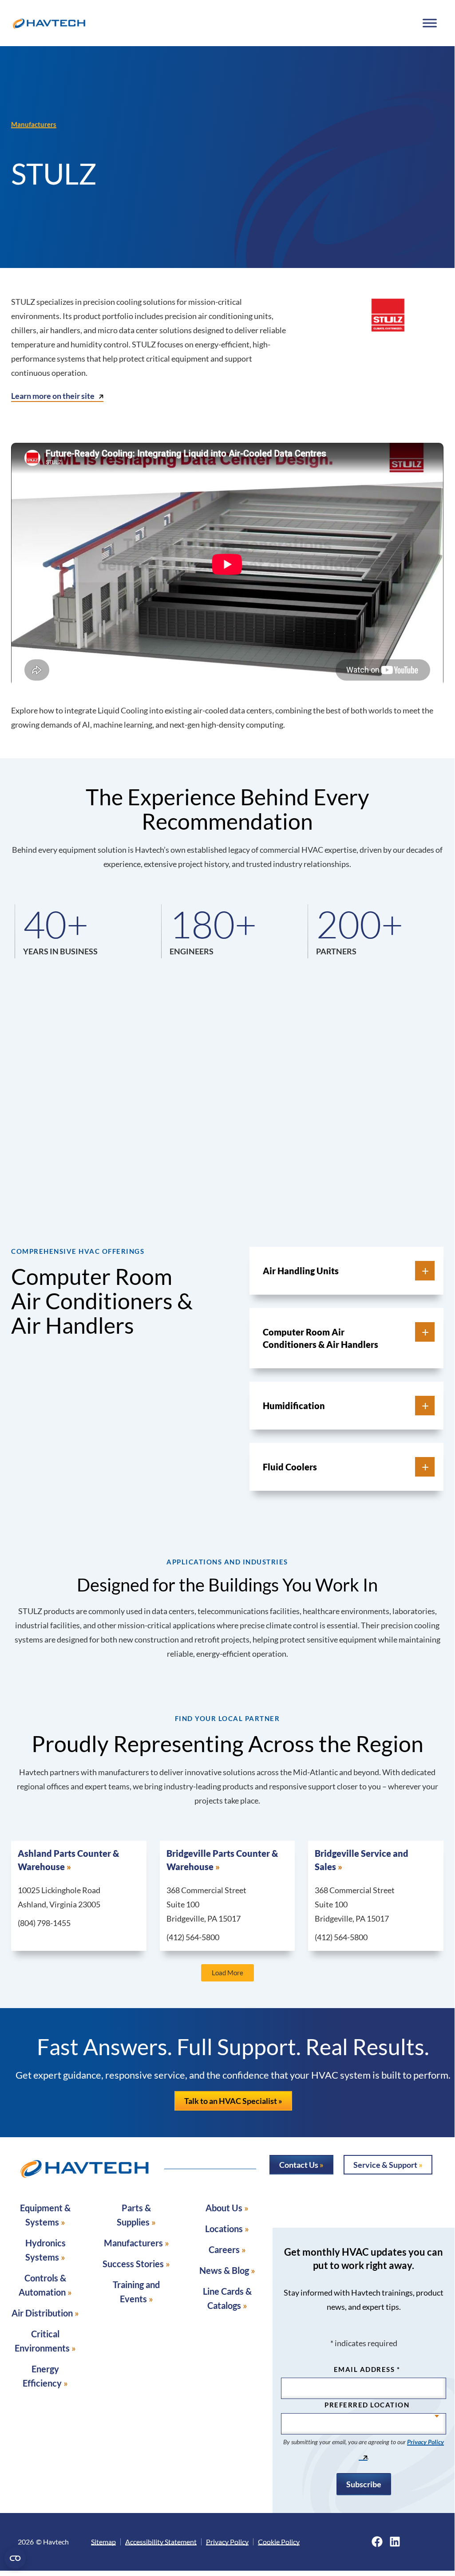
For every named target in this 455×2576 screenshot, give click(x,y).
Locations (224, 2229)
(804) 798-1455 (44, 1923)
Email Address (367, 2369)
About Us (224, 2208)
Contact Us (299, 2165)
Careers (224, 2249)
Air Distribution (42, 2313)
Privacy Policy (227, 2542)
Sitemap (103, 2542)
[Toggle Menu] (429, 23)
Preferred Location (367, 2405)
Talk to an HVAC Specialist (231, 2101)
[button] (334, 1271)
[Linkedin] (395, 2542)
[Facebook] (377, 2542)
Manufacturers (34, 124)
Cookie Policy (279, 2542)
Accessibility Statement (161, 2542)
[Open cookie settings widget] (15, 2558)
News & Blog (224, 2270)
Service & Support (385, 2165)
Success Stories (133, 2264)
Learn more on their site (53, 396)
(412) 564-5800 (193, 1937)
